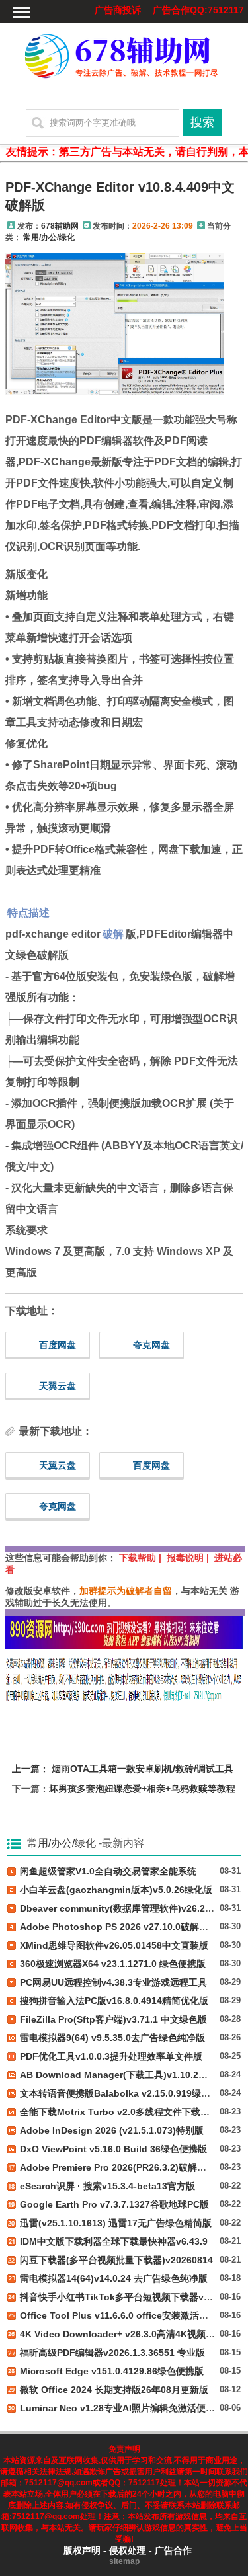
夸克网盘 (151, 1345)
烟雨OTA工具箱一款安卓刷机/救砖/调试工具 (143, 1769)
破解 (113, 934)
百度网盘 (58, 1345)
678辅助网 (60, 226)
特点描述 (28, 913)
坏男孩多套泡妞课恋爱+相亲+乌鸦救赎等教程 (142, 1789)
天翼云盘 (58, 1386)
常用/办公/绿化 (49, 237)
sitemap (124, 2561)
